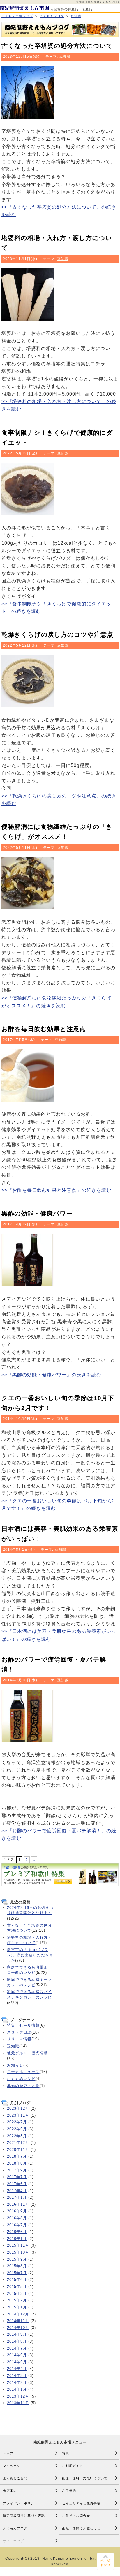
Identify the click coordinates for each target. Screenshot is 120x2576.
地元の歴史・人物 (23, 2086)
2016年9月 (17, 2211)
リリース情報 (19, 2039)
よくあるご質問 (15, 2478)
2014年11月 (18, 2321)
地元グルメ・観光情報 (27, 2053)
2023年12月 (18, 2108)
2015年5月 (17, 2287)
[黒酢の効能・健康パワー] (28, 1288)
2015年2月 (17, 2300)
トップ (8, 2453)
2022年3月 (17, 2136)
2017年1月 (17, 2197)
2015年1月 (17, 2307)
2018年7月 (17, 2156)
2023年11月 (18, 2115)
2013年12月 (18, 2396)
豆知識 (76, 16)
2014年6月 (17, 2355)
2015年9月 (17, 2259)
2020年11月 (18, 2150)
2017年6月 (17, 2184)
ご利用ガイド (73, 2466)
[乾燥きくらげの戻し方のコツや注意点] (28, 709)
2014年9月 (17, 2334)
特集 (66, 2453)
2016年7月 (17, 2225)
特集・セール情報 (23, 2025)
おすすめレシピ (21, 2079)
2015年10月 (18, 2252)
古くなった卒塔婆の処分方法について (57, 46)
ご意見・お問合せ (76, 2516)
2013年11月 (18, 2403)
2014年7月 (17, 2348)
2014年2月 (17, 2383)
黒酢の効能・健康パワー (37, 1213)
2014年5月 (17, 2362)
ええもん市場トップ (17, 16)
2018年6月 (17, 2163)
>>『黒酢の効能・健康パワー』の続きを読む (51, 1375)
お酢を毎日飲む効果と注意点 (44, 1029)
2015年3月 (17, 2294)
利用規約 (69, 2491)
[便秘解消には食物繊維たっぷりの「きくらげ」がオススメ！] (28, 911)
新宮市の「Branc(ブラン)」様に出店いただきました (30, 1955)
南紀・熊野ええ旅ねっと (81, 2528)
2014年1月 (17, 2389)
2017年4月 (17, 2191)
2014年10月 (18, 2328)
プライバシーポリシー (20, 2503)
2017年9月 (17, 2170)
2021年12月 (18, 2143)
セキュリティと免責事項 (81, 2503)
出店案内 (10, 2491)
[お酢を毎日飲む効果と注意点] (28, 1103)
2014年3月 (17, 2376)
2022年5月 (17, 2129)
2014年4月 (17, 2369)
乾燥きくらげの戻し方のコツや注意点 (57, 634)
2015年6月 (17, 2280)
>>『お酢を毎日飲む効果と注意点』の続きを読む (56, 1190)
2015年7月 (17, 2273)
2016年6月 (17, 2232)
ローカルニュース (23, 2072)
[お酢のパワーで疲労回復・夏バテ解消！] (28, 1743)
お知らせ (15, 2065)
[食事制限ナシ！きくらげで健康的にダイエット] (28, 516)
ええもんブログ (52, 16)
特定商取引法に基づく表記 (24, 2516)
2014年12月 (18, 2314)
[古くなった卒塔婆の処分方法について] (28, 120)
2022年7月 (17, 2122)
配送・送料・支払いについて (85, 2478)
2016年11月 (18, 2204)
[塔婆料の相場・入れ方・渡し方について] (28, 322)
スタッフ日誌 (19, 2032)
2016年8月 (17, 2218)
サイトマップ (13, 2541)
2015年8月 (17, 2266)
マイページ (12, 2466)
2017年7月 (17, 2177)
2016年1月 (17, 2239)
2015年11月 (18, 2245)
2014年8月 (17, 2341)
